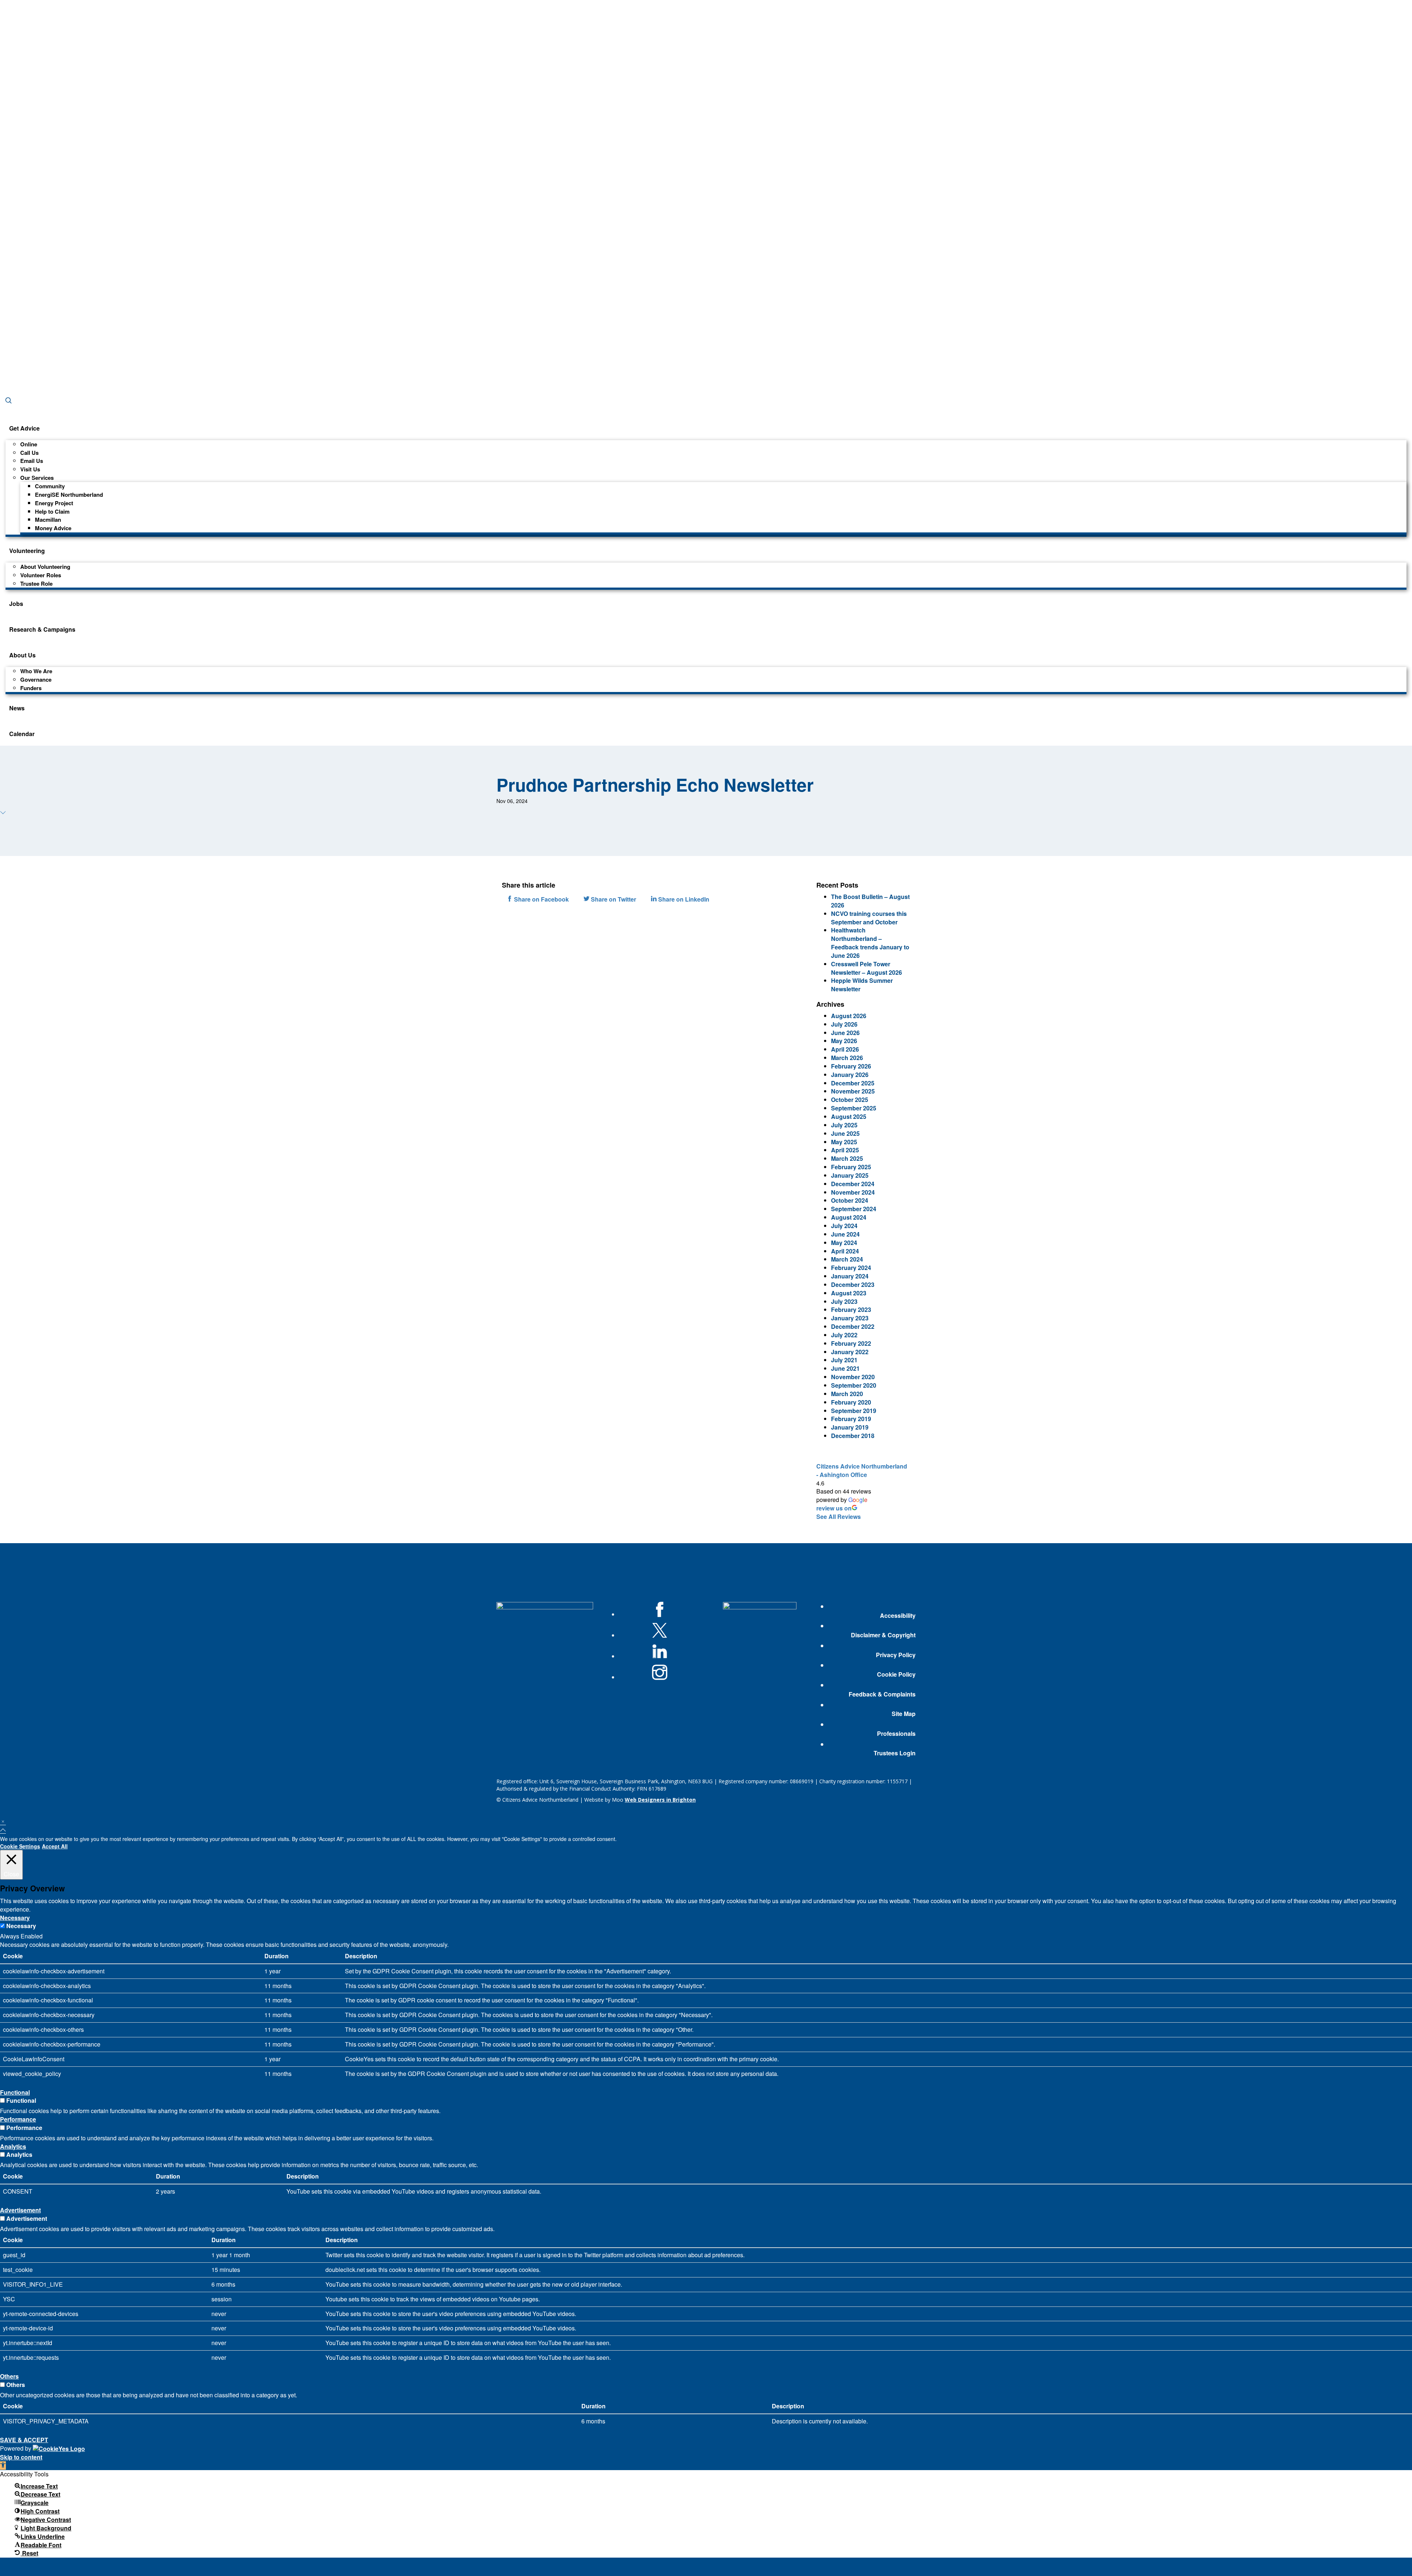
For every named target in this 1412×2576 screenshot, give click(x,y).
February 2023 (851, 1310)
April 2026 (845, 1049)
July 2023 (844, 1301)
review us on (834, 1508)
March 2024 (847, 1259)
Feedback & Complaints (882, 1694)
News (17, 708)
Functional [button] (15, 2092)
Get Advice (24, 428)
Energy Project (54, 503)
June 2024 (845, 1234)
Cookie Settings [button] (20, 1846)
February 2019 (851, 1419)
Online (29, 444)
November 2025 (853, 1091)
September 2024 (854, 1209)
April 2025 (845, 1150)
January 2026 (850, 1075)
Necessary (21, 1926)
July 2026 (844, 1024)
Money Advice (53, 528)
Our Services (37, 478)
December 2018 (853, 1436)
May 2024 (844, 1243)
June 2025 (845, 1133)
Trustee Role (36, 584)
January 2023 (850, 1318)
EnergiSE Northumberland (69, 495)
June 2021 (845, 1368)
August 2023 (849, 1293)
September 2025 (854, 1108)
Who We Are (36, 671)
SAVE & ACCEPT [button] (24, 2440)
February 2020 (851, 1402)
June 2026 (845, 1033)
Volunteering (27, 551)
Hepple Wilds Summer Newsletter (862, 985)
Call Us (29, 453)
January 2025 (850, 1175)
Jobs (16, 604)
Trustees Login (894, 1753)
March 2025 (847, 1158)
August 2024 (849, 1217)
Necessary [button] (15, 1918)
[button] (3, 2466)
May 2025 (844, 1142)
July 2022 (844, 1335)
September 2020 (854, 1385)
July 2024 (844, 1226)
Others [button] (9, 2376)
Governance (36, 679)
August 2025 (849, 1116)
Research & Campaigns (42, 629)
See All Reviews (839, 1517)
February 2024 (851, 1268)
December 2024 (853, 1184)
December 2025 (853, 1083)
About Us (22, 655)
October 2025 (850, 1100)
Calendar (22, 734)
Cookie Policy (896, 1674)
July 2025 (844, 1125)
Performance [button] (18, 2119)
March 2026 (847, 1058)
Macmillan (48, 520)
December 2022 (853, 1326)
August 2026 (849, 1016)
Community (50, 486)
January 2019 (850, 1427)
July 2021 (844, 1360)
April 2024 (845, 1251)
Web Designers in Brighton (660, 1800)
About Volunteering (45, 567)
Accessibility (898, 1616)
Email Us (32, 461)
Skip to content (21, 2457)
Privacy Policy (896, 1655)
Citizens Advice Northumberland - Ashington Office (862, 1470)
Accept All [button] (55, 1846)
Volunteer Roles (41, 575)
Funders (31, 688)
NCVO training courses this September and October (869, 918)
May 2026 (844, 1041)
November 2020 (853, 1377)
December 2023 (853, 1285)
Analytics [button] (13, 2146)
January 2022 (850, 1352)
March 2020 (847, 1394)
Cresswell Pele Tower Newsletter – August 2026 (867, 968)
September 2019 (854, 1411)
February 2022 (851, 1343)
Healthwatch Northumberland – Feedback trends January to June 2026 (870, 943)
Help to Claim (52, 511)
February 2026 (851, 1066)
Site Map (903, 1714)
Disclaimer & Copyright (883, 1635)
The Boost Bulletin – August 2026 (870, 901)
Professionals (896, 1734)
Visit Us (30, 469)
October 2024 (850, 1200)
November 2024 (853, 1192)
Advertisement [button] (20, 2210)
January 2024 (850, 1276)
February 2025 (851, 1167)
